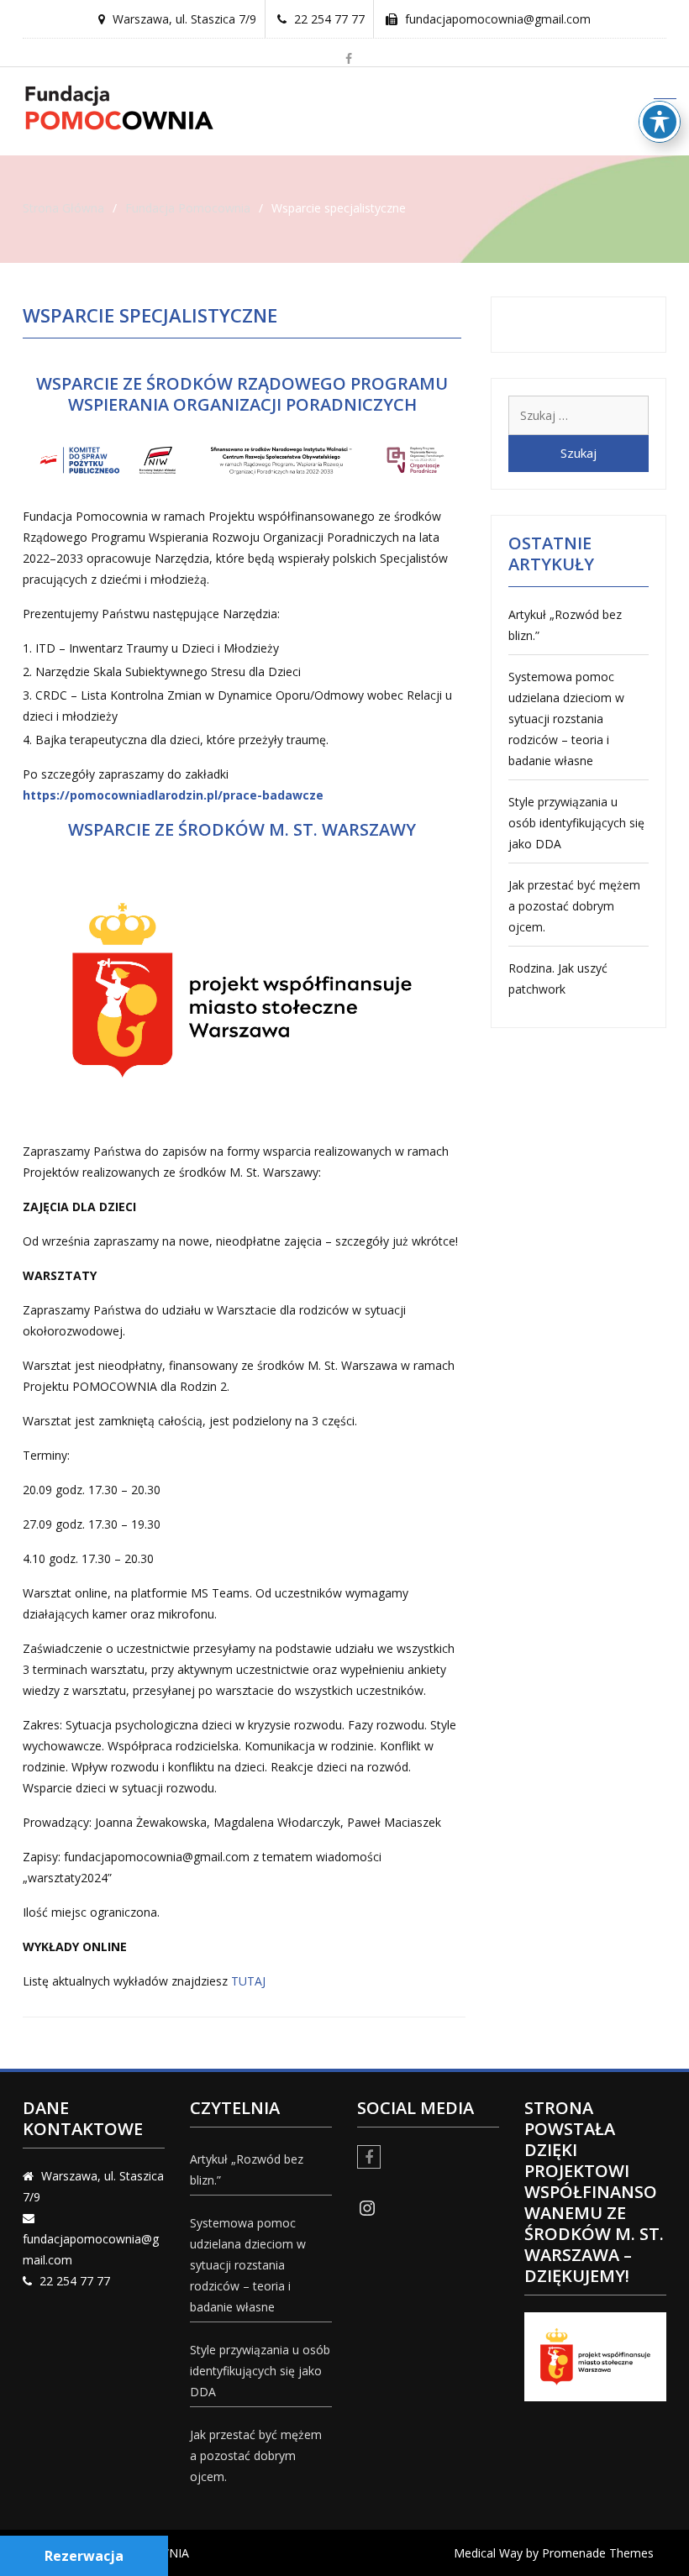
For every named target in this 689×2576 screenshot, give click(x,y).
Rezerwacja (84, 2556)
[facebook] (349, 59)
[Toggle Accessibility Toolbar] (660, 122)
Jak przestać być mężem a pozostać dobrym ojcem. (574, 906)
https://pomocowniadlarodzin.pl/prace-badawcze (173, 795)
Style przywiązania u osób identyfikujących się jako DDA (576, 823)
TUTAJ (248, 1981)
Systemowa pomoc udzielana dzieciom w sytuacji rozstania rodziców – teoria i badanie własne (566, 719)
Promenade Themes (598, 2553)
